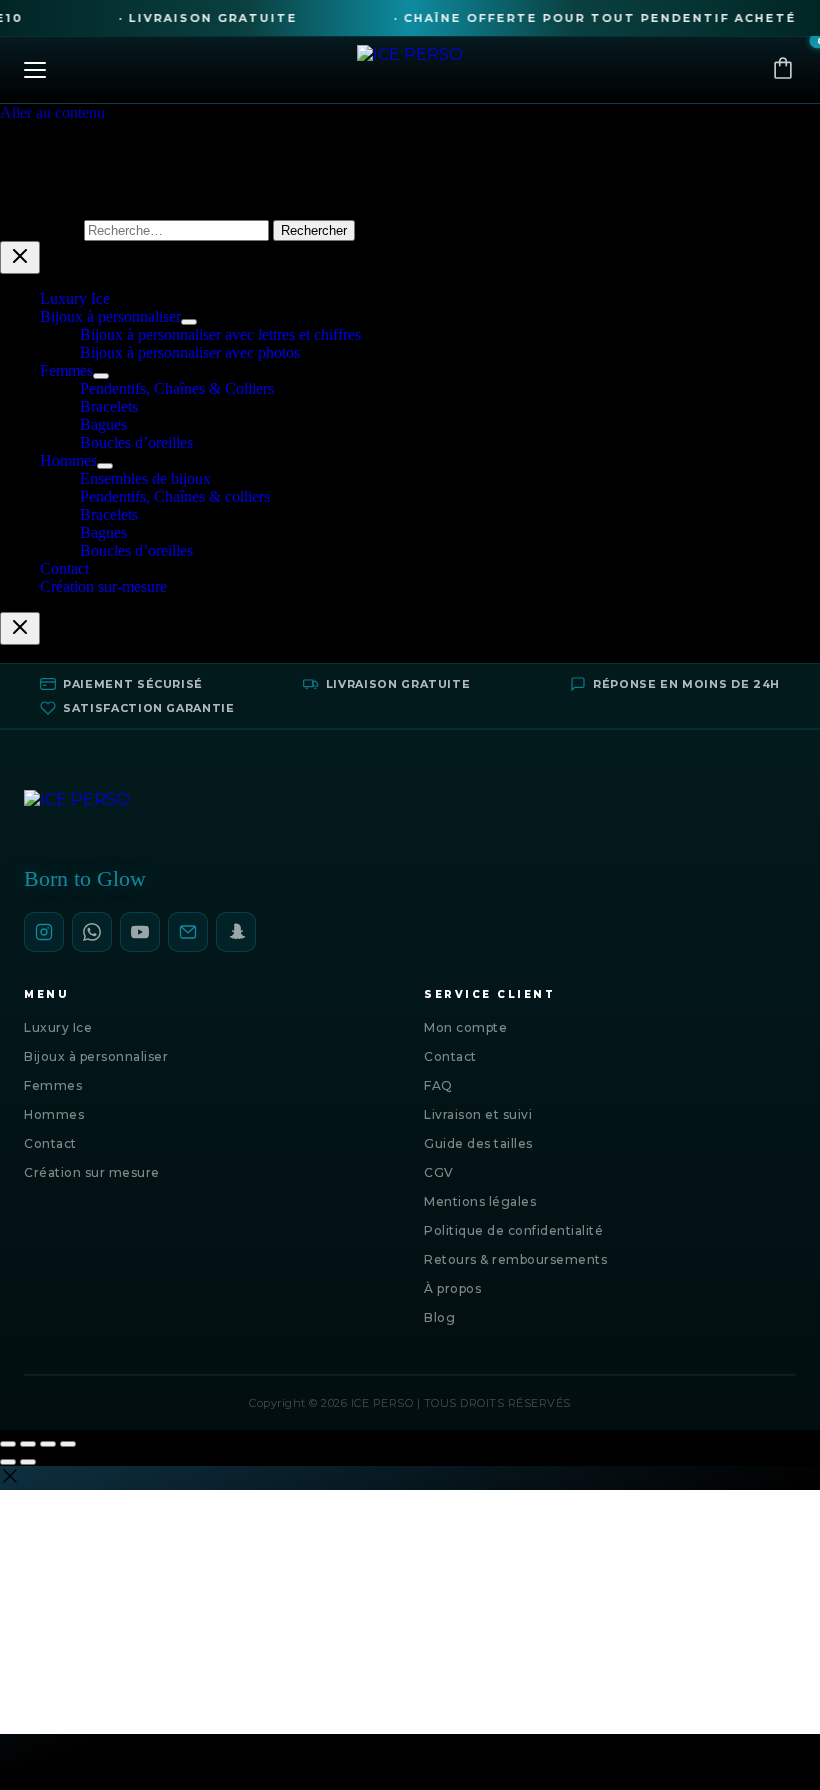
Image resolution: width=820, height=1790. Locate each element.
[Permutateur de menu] (189, 322)
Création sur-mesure (103, 586)
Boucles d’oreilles (136, 442)
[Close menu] (20, 257)
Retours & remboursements (515, 1259)
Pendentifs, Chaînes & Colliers (177, 388)
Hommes (68, 460)
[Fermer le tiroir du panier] (20, 628)
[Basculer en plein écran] (28, 1444)
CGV (439, 1172)
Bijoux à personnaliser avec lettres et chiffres (220, 334)
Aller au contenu (52, 112)
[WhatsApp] (92, 932)
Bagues (103, 424)
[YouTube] (140, 932)
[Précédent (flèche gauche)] (8, 1462)
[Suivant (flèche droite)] (28, 1462)
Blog (439, 1317)
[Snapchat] (236, 932)
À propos (452, 1288)
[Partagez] (48, 1444)
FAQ (438, 1085)
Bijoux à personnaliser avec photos (190, 352)
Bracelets (109, 406)
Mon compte (465, 1027)
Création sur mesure (92, 1172)
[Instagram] (44, 932)
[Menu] (186, 70)
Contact (64, 568)
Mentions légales (480, 1201)
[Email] (188, 932)
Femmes (66, 370)
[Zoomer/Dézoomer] (8, 1444)
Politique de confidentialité (513, 1230)
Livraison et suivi (478, 1114)
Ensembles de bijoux (145, 478)
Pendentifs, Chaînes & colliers (175, 496)
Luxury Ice (75, 298)
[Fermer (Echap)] (68, 1444)
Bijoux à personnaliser (110, 316)
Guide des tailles (478, 1143)
